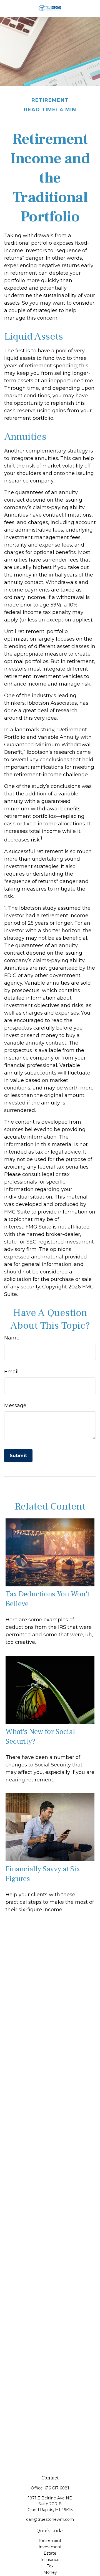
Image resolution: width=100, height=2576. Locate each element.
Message (15, 1405)
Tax (50, 2566)
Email (11, 1372)
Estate (50, 2553)
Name (12, 1338)
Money (50, 2572)
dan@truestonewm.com (50, 2519)
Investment (50, 2547)
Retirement (50, 2540)
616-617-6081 (57, 2488)
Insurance (50, 2560)
